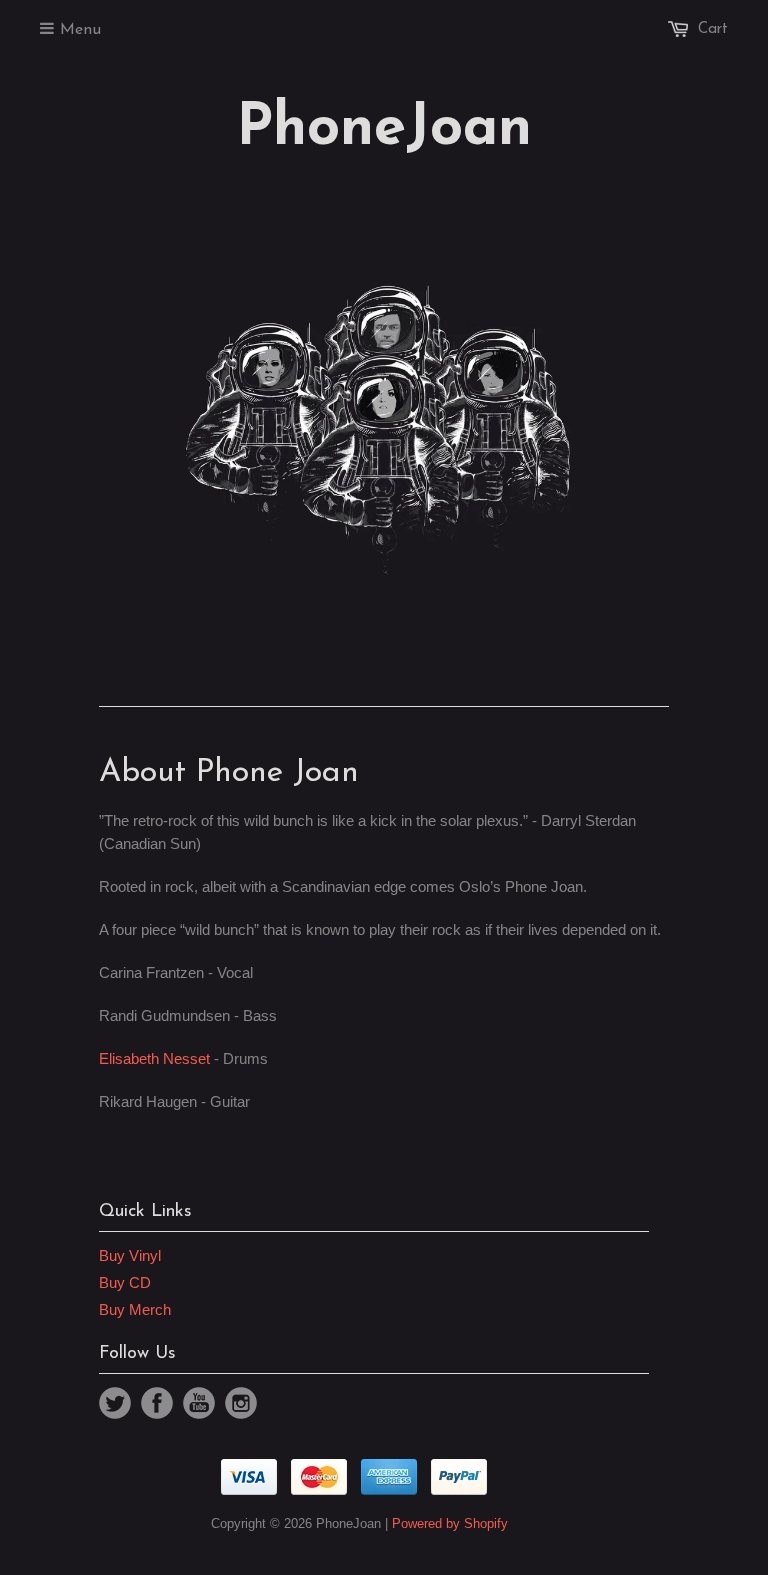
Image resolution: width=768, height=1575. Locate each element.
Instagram (241, 1403)
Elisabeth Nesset (154, 1058)
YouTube (199, 1403)
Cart (713, 29)
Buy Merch (135, 1309)
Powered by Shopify (450, 1523)
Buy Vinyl (130, 1255)
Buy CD (125, 1282)
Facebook (157, 1403)
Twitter (115, 1403)
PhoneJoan (384, 130)
